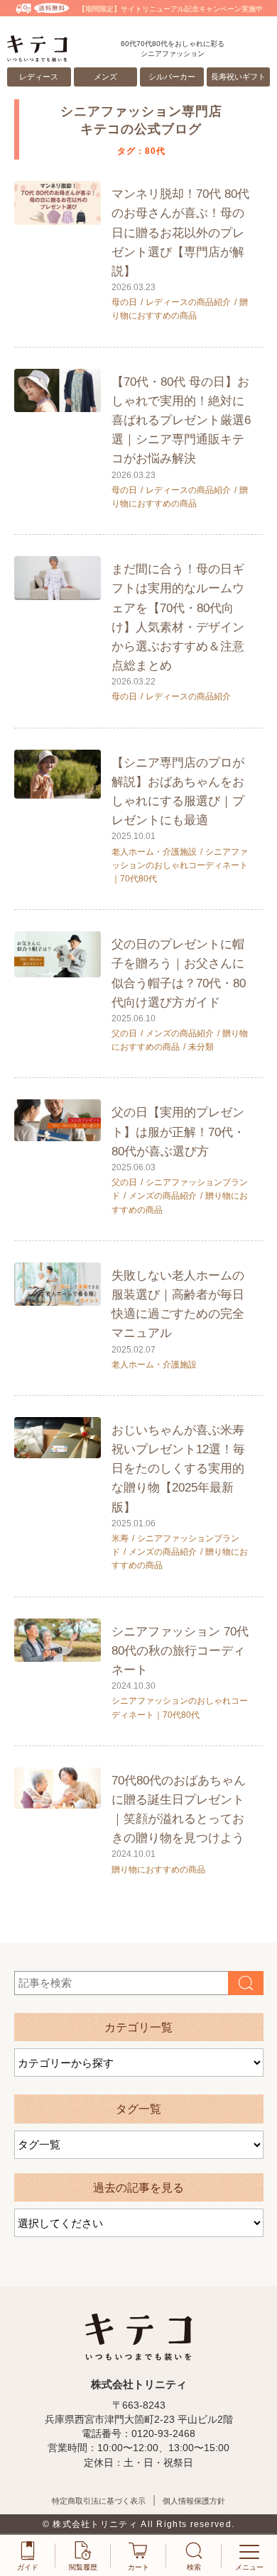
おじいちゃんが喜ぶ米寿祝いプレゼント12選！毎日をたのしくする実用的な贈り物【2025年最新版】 (178, 1469)
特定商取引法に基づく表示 (99, 2501)
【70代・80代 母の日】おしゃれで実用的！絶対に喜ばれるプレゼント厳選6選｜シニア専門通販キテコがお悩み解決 (181, 421)
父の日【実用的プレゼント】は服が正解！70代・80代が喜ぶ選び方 (178, 1132)
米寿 (120, 1538)
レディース (39, 77)
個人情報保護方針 (194, 2501)
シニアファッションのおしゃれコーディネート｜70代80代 (180, 865)
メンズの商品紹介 (180, 1033)
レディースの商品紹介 (188, 302)
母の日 (124, 302)
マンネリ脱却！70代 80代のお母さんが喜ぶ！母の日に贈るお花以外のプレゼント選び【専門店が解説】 (180, 233)
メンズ (105, 77)
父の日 (124, 1033)
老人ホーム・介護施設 (154, 852)
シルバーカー (172, 77)
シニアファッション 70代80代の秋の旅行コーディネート (180, 1651)
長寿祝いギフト (238, 77)
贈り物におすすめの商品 (158, 1870)
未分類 (201, 1047)
